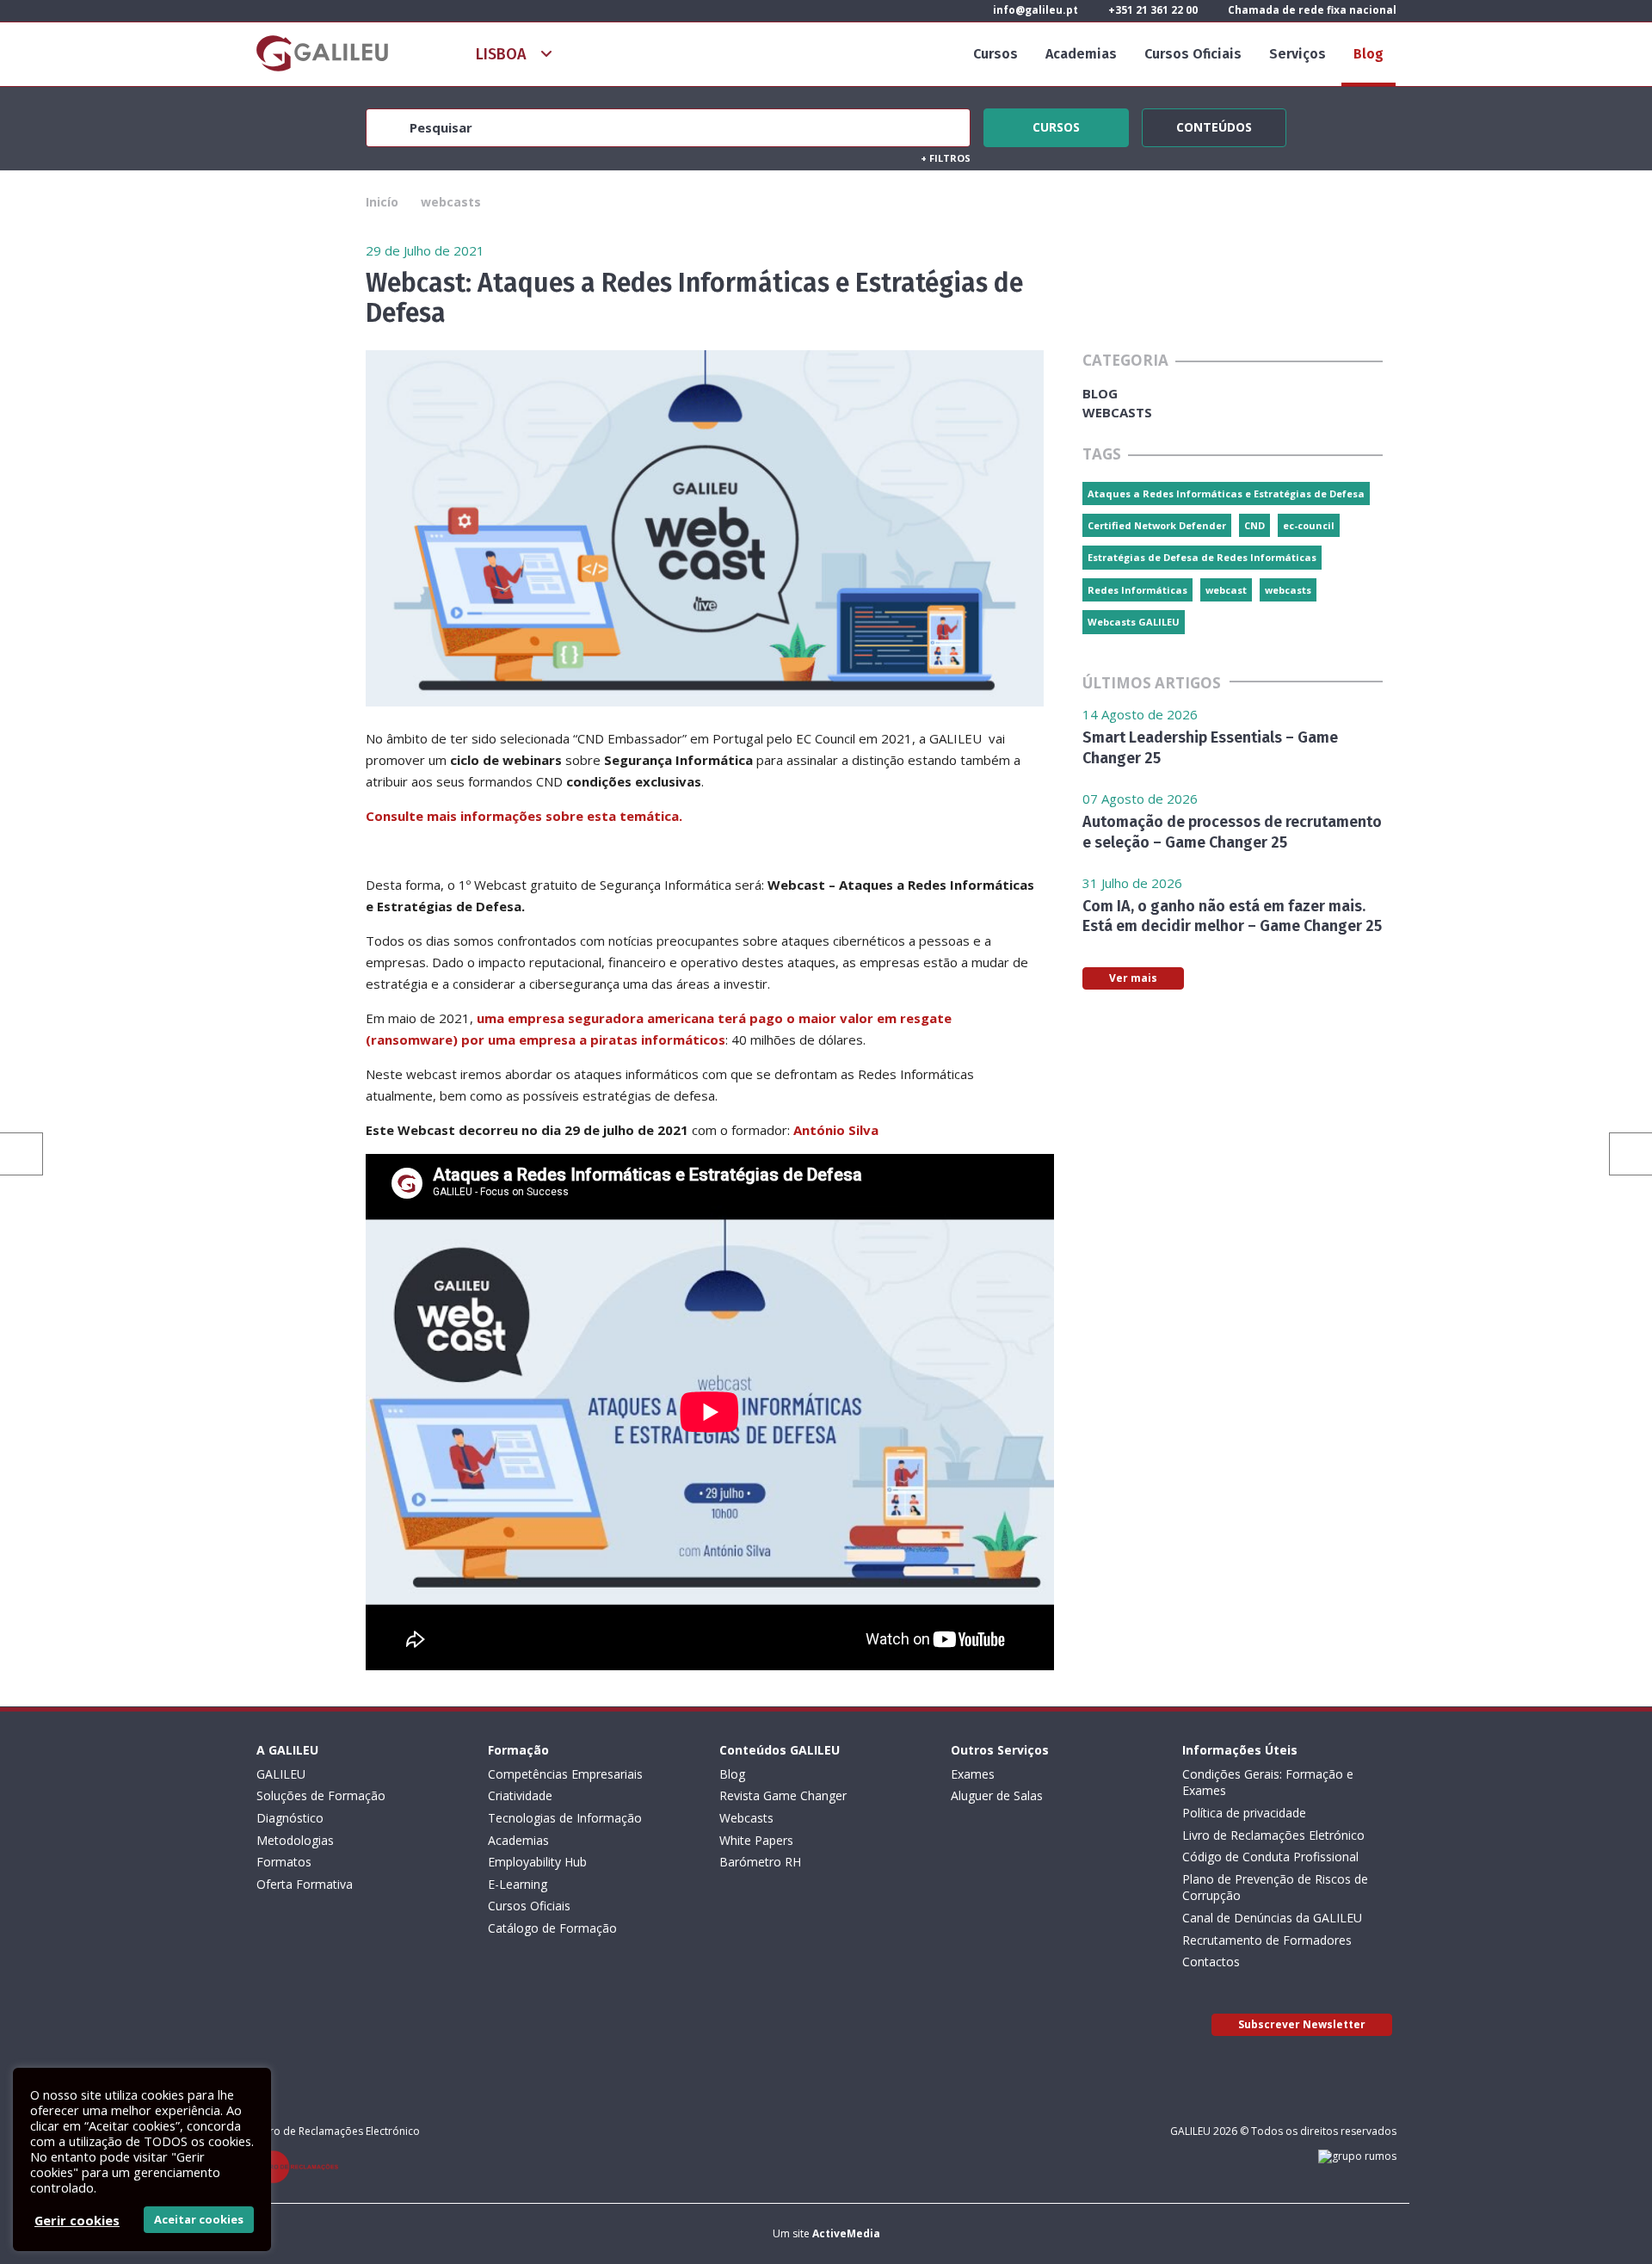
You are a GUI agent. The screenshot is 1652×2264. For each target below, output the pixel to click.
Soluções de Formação (321, 1795)
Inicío (382, 202)
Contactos (1211, 1962)
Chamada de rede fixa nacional (1311, 10)
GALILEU (281, 1774)
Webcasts (746, 1818)
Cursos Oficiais (1193, 54)
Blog (1368, 54)
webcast (1226, 590)
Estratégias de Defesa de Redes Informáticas (1202, 557)
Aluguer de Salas (997, 1795)
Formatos (284, 1862)
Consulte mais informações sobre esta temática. (524, 816)
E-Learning (518, 1884)
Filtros (946, 158)
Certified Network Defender (1157, 525)
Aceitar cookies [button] (199, 2219)
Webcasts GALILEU (1134, 622)
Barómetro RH (760, 1862)
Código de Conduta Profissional (1270, 1857)
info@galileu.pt (1034, 10)
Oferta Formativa (305, 1884)
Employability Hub (537, 1862)
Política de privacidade (1244, 1813)
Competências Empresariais (565, 1774)
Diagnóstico (290, 1818)
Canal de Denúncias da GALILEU (1272, 1918)
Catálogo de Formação (552, 1928)
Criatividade (520, 1795)
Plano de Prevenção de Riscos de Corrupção (1275, 1888)
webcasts (451, 202)
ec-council (1309, 525)
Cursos (996, 54)
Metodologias (295, 1840)
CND (1254, 525)
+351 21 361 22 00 (1152, 10)
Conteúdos (1214, 125)
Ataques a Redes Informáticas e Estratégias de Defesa (1226, 494)
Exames (973, 1774)
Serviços (1298, 54)
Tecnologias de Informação (565, 1818)
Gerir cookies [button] (77, 2220)
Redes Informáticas (1137, 590)
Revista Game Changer (783, 1795)
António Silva (836, 1130)
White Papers (756, 1840)
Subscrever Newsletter (1302, 2024)
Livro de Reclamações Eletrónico (1273, 1835)
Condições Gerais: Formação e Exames (1268, 1783)
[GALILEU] (322, 53)
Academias (1081, 54)
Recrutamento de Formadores (1267, 1940)
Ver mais (1133, 978)
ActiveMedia (846, 2233)
